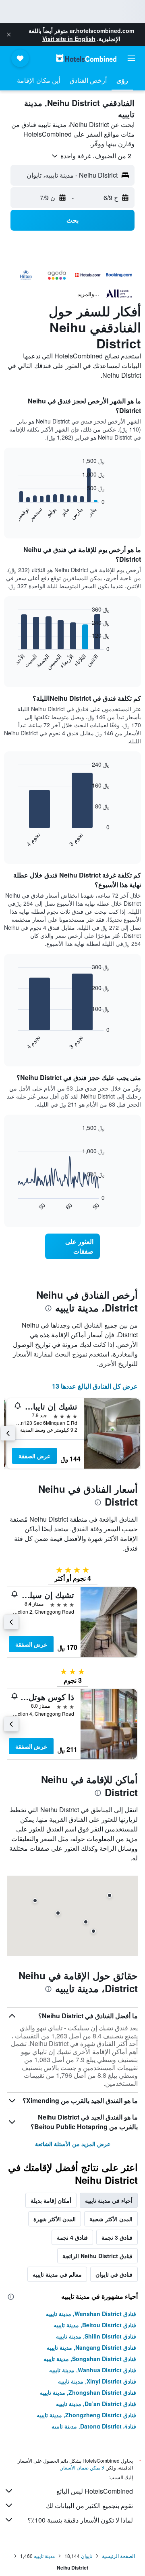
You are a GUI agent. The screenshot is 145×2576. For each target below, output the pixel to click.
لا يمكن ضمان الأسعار (83, 2467)
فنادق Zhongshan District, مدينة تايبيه (88, 2392)
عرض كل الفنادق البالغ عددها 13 (95, 1386)
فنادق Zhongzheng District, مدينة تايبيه (86, 2415)
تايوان (87, 2556)
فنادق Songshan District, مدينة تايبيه (90, 2359)
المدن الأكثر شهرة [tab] (55, 2219)
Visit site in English (69, 39)
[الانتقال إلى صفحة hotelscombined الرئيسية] (86, 58)
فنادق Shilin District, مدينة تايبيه (96, 2336)
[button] (9, 35)
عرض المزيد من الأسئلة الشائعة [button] (73, 2144)
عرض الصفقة (34, 1456)
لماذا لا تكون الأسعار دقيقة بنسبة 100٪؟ (80, 2520)
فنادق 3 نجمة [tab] (117, 2237)
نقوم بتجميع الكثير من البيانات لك (89, 2505)
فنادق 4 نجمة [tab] (72, 2237)
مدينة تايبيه (44, 2556)
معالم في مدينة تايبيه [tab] (57, 2274)
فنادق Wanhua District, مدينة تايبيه (93, 2370)
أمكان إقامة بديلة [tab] (51, 2200)
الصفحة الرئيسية (118, 2556)
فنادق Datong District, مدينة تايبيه (94, 2426)
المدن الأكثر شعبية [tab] (111, 2219)
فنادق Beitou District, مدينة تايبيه (95, 2325)
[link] (72, 1246)
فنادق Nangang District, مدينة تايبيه (91, 2347)
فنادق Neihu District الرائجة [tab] (97, 2256)
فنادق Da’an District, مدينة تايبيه (96, 2404)
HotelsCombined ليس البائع (95, 2491)
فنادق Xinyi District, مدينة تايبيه (97, 2381)
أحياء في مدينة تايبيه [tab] (109, 2200)
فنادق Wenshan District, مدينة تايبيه (91, 2314)
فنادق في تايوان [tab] (114, 2274)
